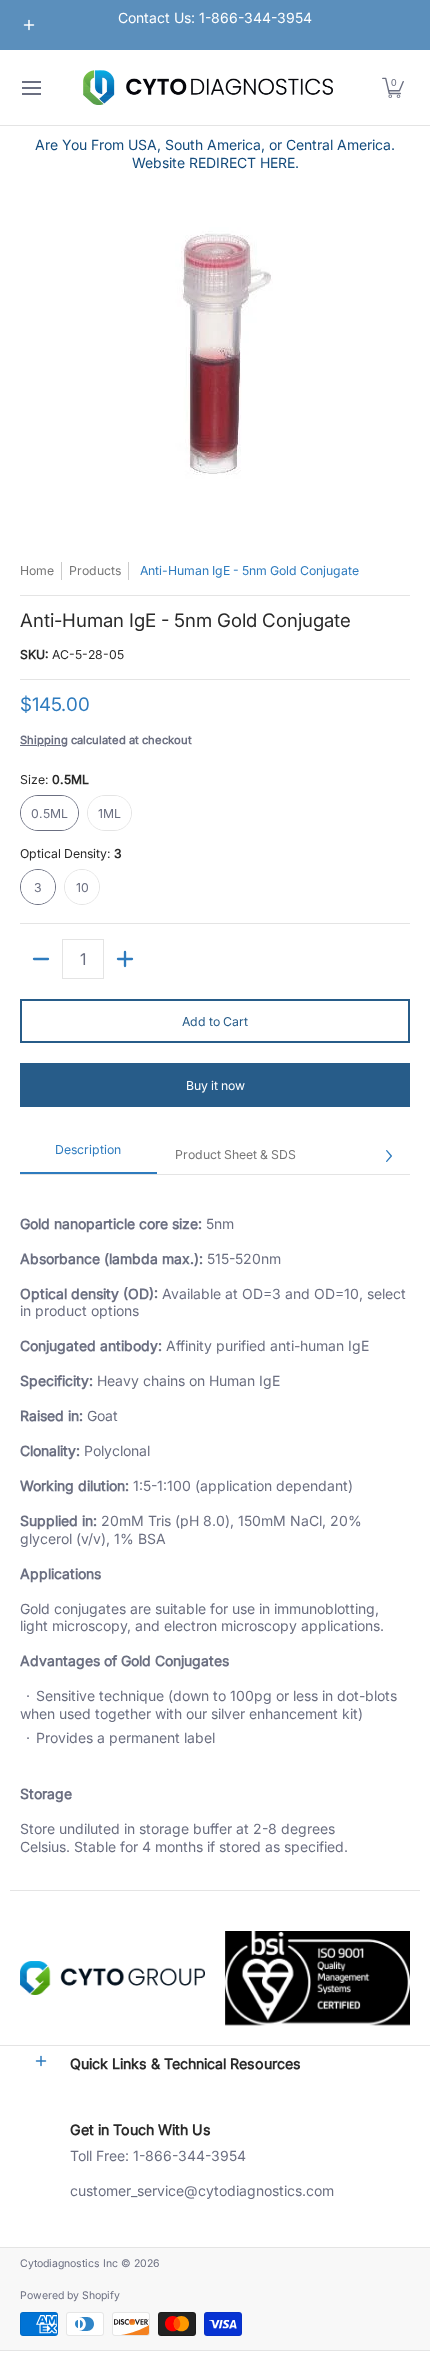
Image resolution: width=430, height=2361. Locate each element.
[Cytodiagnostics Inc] (208, 87)
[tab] (88, 1155)
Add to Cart (215, 1021)
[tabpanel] (215, 1532)
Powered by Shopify (70, 2295)
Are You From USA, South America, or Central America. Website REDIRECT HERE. (215, 153)
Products (95, 570)
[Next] (388, 1156)
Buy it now (215, 1085)
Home (37, 570)
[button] (393, 87)
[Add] (125, 959)
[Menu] (30, 87)
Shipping (44, 740)
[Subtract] (41, 959)
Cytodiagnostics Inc (69, 2263)
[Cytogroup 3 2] (112, 1977)
